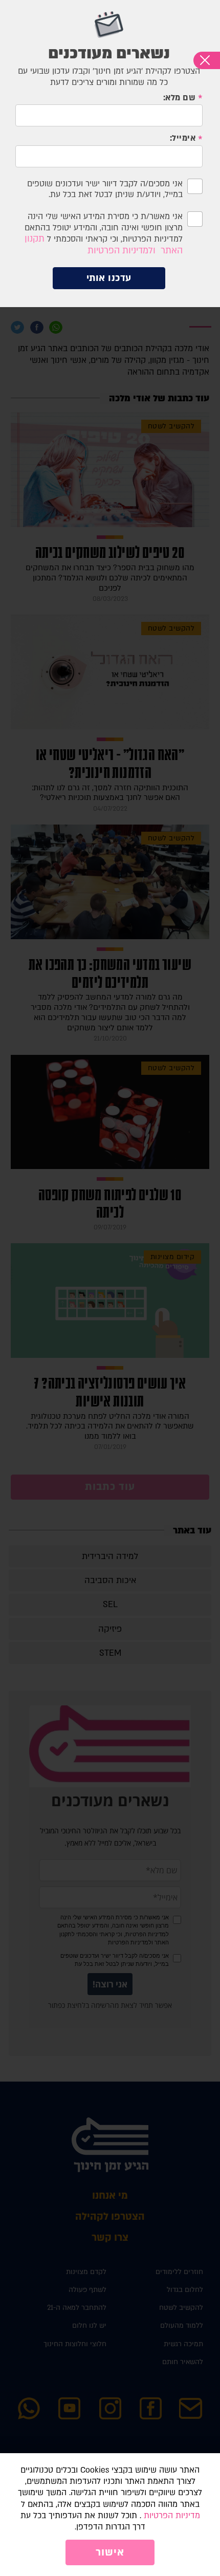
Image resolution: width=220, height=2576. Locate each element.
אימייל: (183, 138)
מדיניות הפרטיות (172, 2516)
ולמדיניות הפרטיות (122, 251)
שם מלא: (180, 98)
